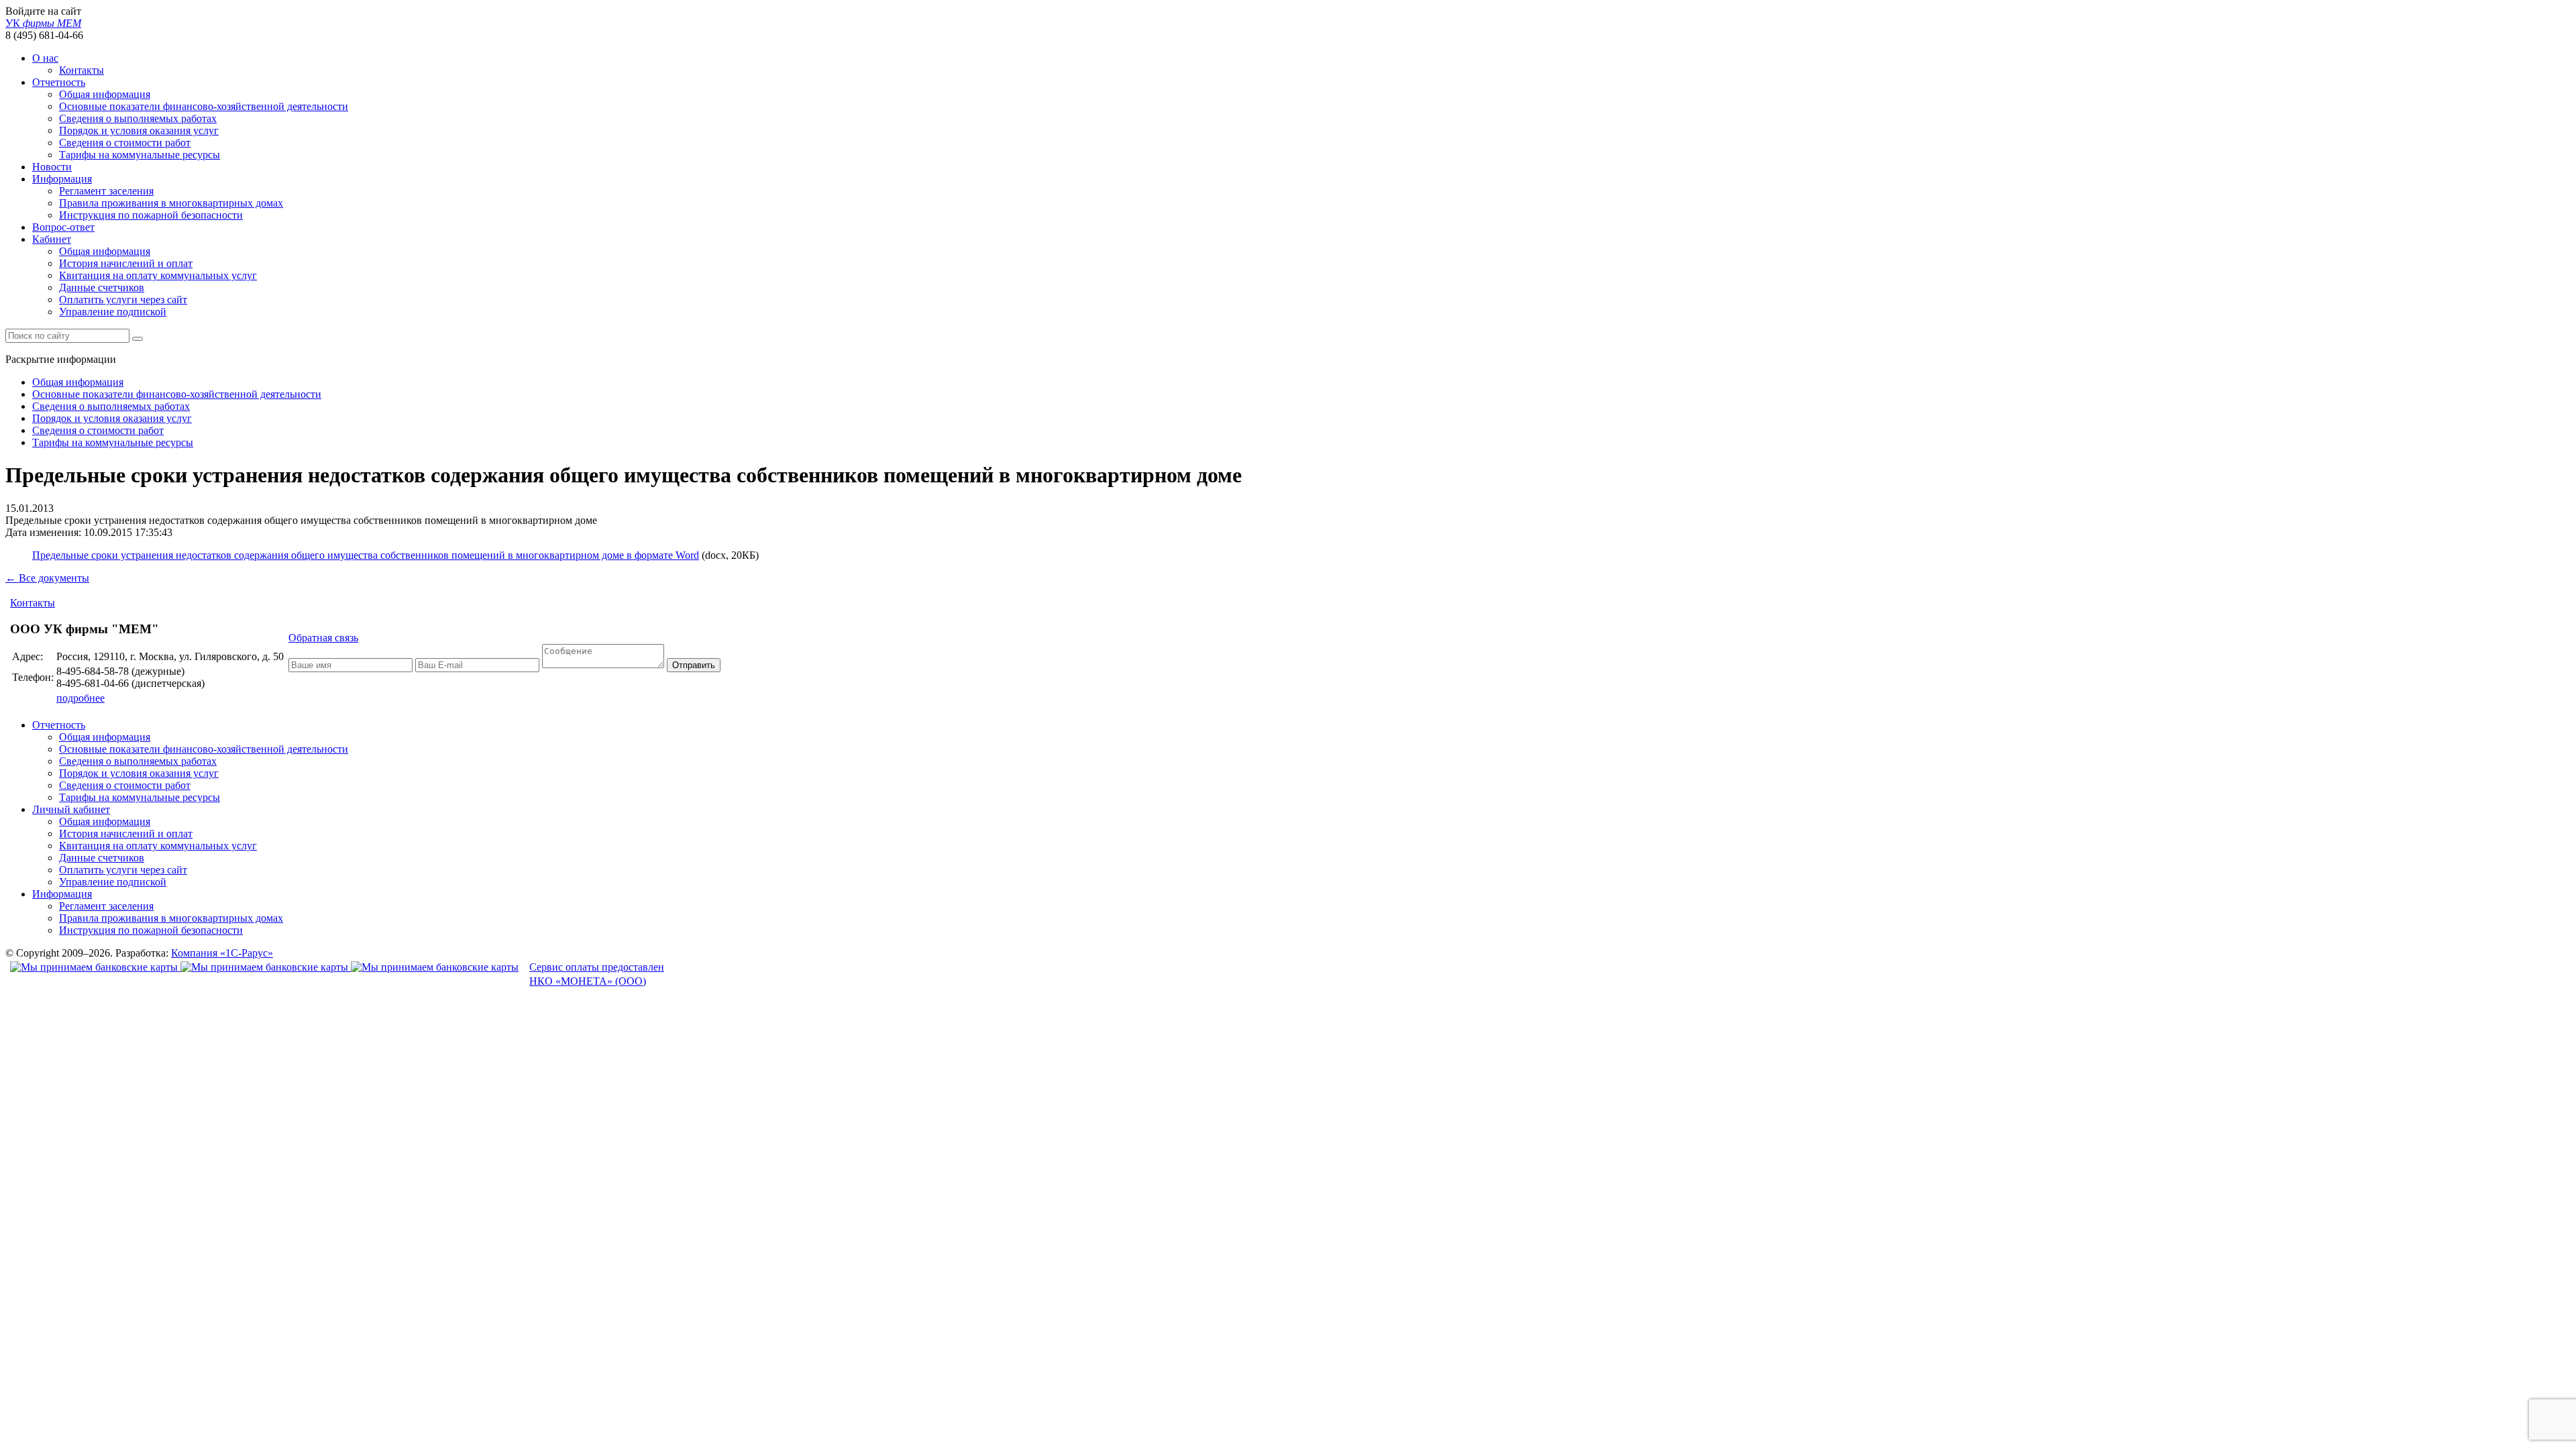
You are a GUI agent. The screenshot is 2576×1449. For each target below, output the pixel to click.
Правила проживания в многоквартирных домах (171, 203)
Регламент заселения (106, 191)
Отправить (694, 665)
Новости (52, 167)
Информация (62, 179)
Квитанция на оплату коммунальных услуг (158, 275)
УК (43, 23)
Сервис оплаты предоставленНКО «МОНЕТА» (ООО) (597, 974)
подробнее (80, 698)
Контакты (82, 70)
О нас (45, 58)
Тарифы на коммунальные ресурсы (140, 155)
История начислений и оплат (126, 263)
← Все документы (47, 578)
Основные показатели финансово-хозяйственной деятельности (204, 106)
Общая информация (105, 94)
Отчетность (59, 82)
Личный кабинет (71, 809)
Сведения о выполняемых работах (138, 118)
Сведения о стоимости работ (125, 143)
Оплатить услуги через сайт (123, 300)
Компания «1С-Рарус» (222, 953)
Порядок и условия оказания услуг (139, 130)
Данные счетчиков (102, 287)
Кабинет (52, 239)
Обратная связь (323, 638)
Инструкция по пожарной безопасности (151, 215)
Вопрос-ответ (63, 227)
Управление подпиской (113, 312)
